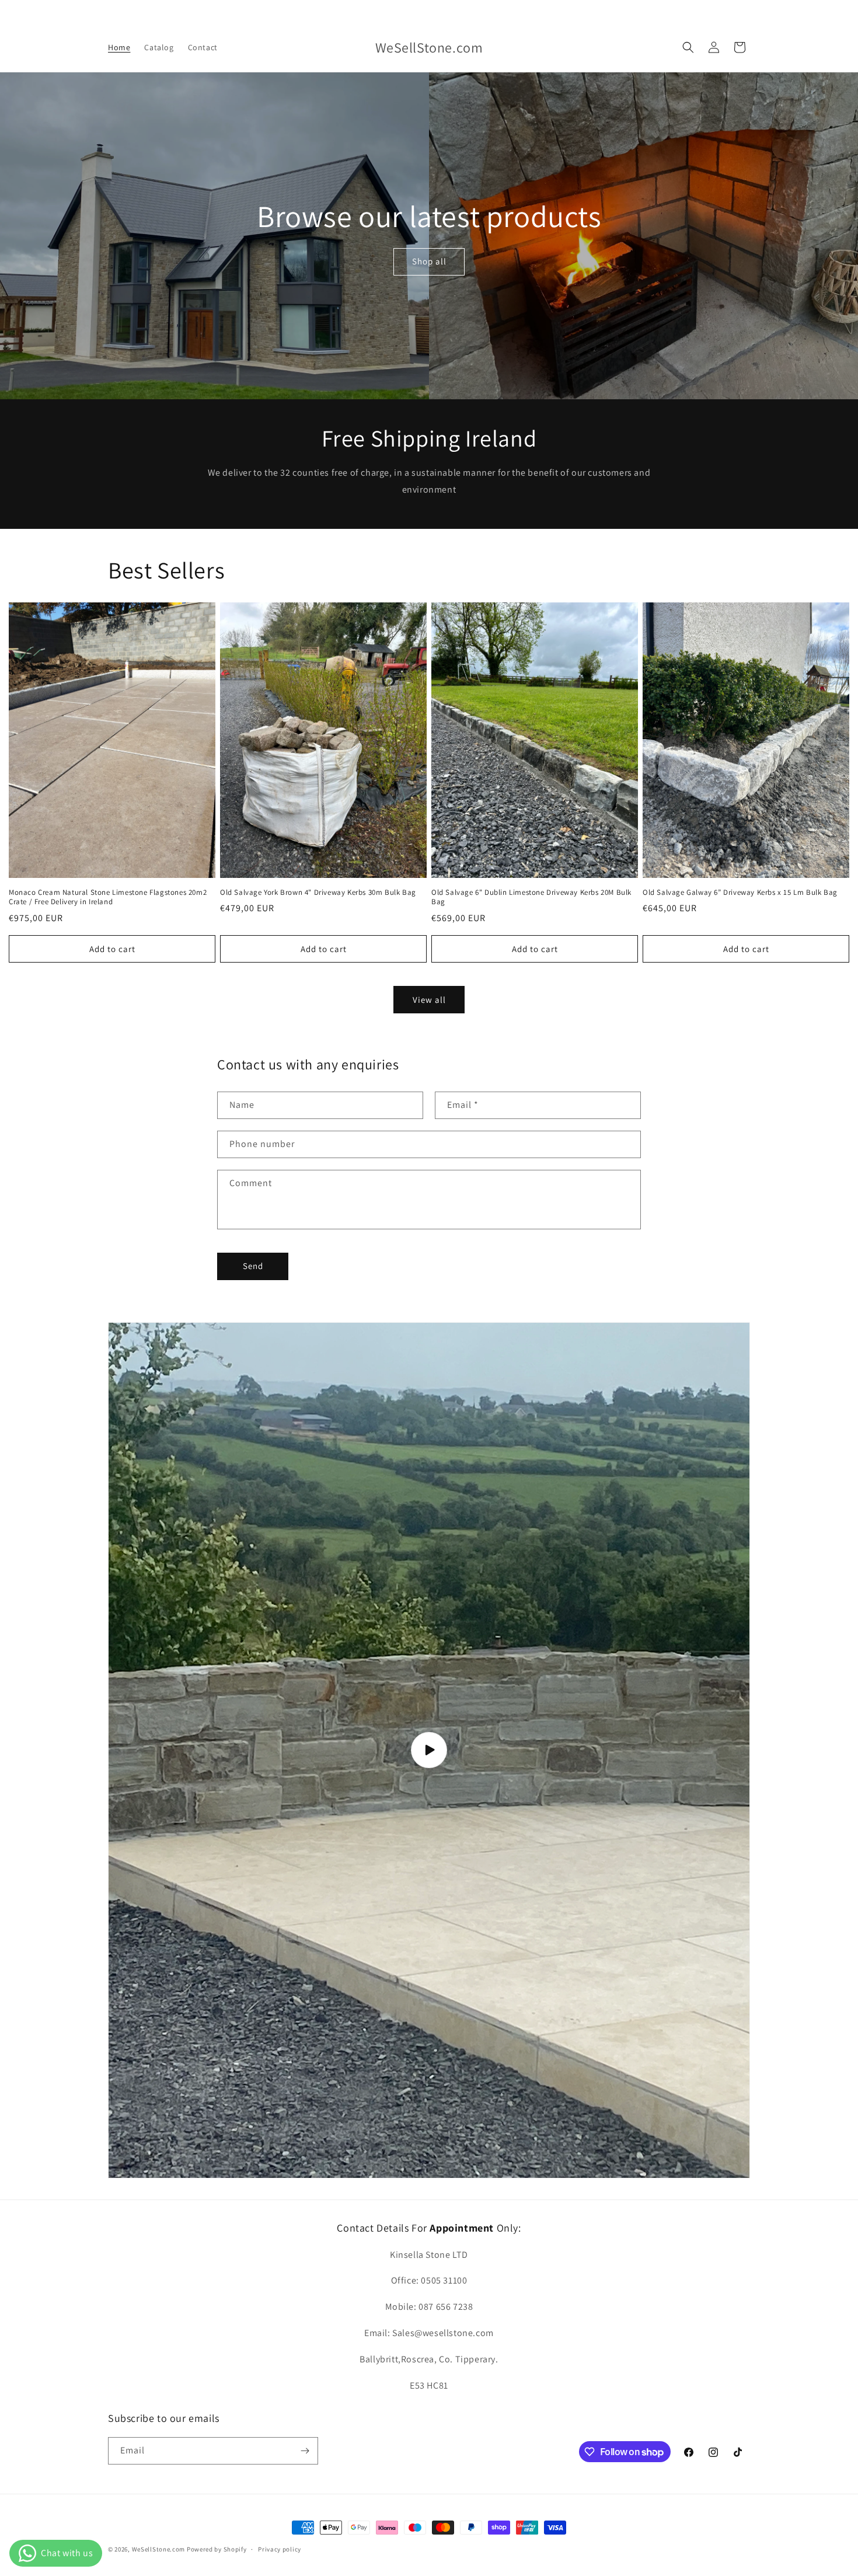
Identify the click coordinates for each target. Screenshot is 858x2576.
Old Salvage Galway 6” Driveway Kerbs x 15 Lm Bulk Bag (740, 893)
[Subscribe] (305, 2451)
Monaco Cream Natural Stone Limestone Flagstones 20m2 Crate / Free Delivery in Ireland (108, 897)
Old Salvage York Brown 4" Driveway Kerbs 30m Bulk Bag (318, 893)
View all (429, 1000)
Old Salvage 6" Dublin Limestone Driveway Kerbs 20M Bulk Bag (531, 897)
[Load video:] (429, 1751)
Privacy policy (280, 2549)
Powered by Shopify (217, 2549)
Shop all (429, 261)
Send (253, 1266)
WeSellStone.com (159, 2549)
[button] (688, 47)
